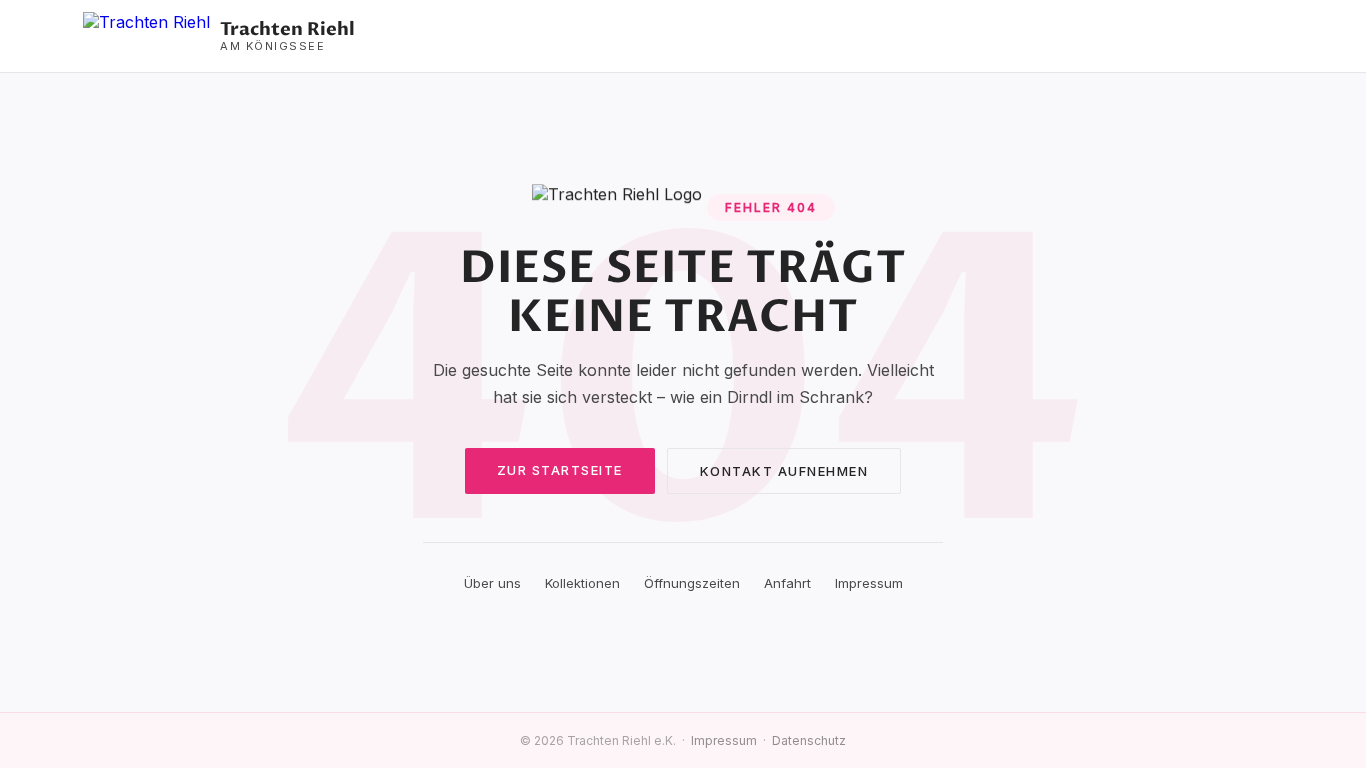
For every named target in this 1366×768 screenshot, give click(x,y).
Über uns (492, 583)
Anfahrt (787, 583)
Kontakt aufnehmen (784, 471)
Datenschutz (809, 740)
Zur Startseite (560, 470)
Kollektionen (582, 583)
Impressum (869, 583)
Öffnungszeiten (692, 583)
